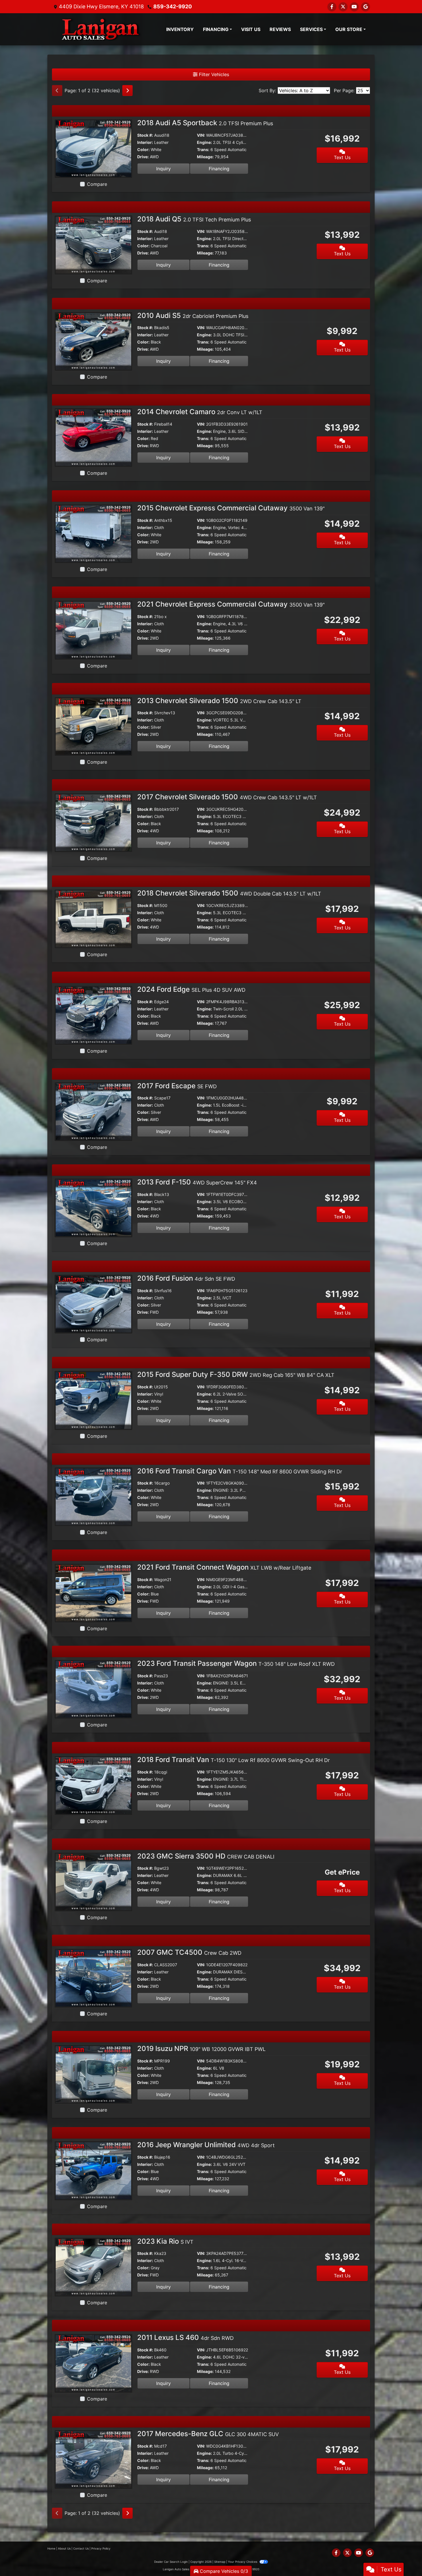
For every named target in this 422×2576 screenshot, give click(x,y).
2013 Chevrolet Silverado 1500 (219, 701)
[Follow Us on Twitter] (343, 7)
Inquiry (163, 169)
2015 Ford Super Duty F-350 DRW (236, 1374)
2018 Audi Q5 (194, 219)
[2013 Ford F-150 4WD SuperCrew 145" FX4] (93, 1207)
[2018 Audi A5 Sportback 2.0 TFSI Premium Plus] (93, 148)
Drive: (143, 157)
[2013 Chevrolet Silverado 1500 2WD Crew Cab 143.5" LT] (93, 726)
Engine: (204, 142)
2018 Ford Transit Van (234, 1760)
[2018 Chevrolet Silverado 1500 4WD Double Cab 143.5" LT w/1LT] (93, 919)
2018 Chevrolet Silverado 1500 (229, 893)
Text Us (342, 157)
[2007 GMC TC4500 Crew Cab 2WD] (93, 1978)
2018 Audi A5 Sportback (205, 123)
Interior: (145, 142)
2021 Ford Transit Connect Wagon (224, 1567)
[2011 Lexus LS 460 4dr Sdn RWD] (93, 2363)
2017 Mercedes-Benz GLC (208, 2434)
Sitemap (220, 2562)
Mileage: (205, 157)
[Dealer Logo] (99, 29)
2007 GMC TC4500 (189, 1952)
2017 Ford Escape (177, 1086)
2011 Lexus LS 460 (185, 2337)
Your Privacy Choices (243, 2562)
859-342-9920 (173, 6)
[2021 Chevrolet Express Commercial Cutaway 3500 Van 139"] (93, 630)
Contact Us (81, 2548)
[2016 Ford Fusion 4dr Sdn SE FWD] (93, 1304)
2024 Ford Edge (191, 989)
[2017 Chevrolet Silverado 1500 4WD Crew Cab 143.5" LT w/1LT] (93, 822)
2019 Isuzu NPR (201, 2049)
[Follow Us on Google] (365, 7)
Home (51, 2548)
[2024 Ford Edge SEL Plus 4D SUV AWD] (93, 1015)
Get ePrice (342, 1872)
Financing (219, 169)
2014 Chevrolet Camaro (200, 412)
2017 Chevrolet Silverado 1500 (227, 797)
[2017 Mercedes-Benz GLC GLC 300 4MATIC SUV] (93, 2459)
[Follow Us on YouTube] (354, 7)
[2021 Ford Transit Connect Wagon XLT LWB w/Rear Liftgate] (93, 1593)
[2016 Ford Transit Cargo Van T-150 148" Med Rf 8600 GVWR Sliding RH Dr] (93, 1496)
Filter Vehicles (213, 74)
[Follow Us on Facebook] (332, 7)
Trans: (203, 149)
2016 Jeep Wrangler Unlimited (206, 2145)
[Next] (127, 90)
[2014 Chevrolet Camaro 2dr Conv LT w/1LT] (93, 437)
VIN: (201, 135)
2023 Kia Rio (165, 2241)
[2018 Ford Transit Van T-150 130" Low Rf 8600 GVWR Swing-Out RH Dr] (93, 1785)
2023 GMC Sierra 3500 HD (206, 1856)
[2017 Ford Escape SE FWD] (93, 1111)
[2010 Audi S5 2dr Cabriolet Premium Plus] (93, 341)
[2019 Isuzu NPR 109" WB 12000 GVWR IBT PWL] (93, 2074)
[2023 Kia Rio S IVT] (93, 2266)
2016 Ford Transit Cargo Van (240, 1471)
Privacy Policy (101, 2548)
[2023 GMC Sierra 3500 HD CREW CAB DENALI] (93, 1881)
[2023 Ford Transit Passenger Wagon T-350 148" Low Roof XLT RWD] (93, 1689)
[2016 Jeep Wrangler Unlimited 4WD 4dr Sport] (93, 2170)
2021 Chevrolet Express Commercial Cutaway (231, 604)
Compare (97, 184)
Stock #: (145, 135)
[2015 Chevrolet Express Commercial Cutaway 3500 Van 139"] (93, 533)
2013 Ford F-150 (197, 1182)
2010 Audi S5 (193, 316)
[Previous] (57, 90)
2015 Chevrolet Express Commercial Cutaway (231, 508)
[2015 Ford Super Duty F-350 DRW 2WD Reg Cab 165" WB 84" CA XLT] (93, 1400)
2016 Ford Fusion (186, 1278)
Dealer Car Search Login (171, 2562)
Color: (143, 149)
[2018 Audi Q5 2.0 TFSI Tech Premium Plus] (93, 244)
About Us (64, 2548)
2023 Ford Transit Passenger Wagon (236, 1663)
